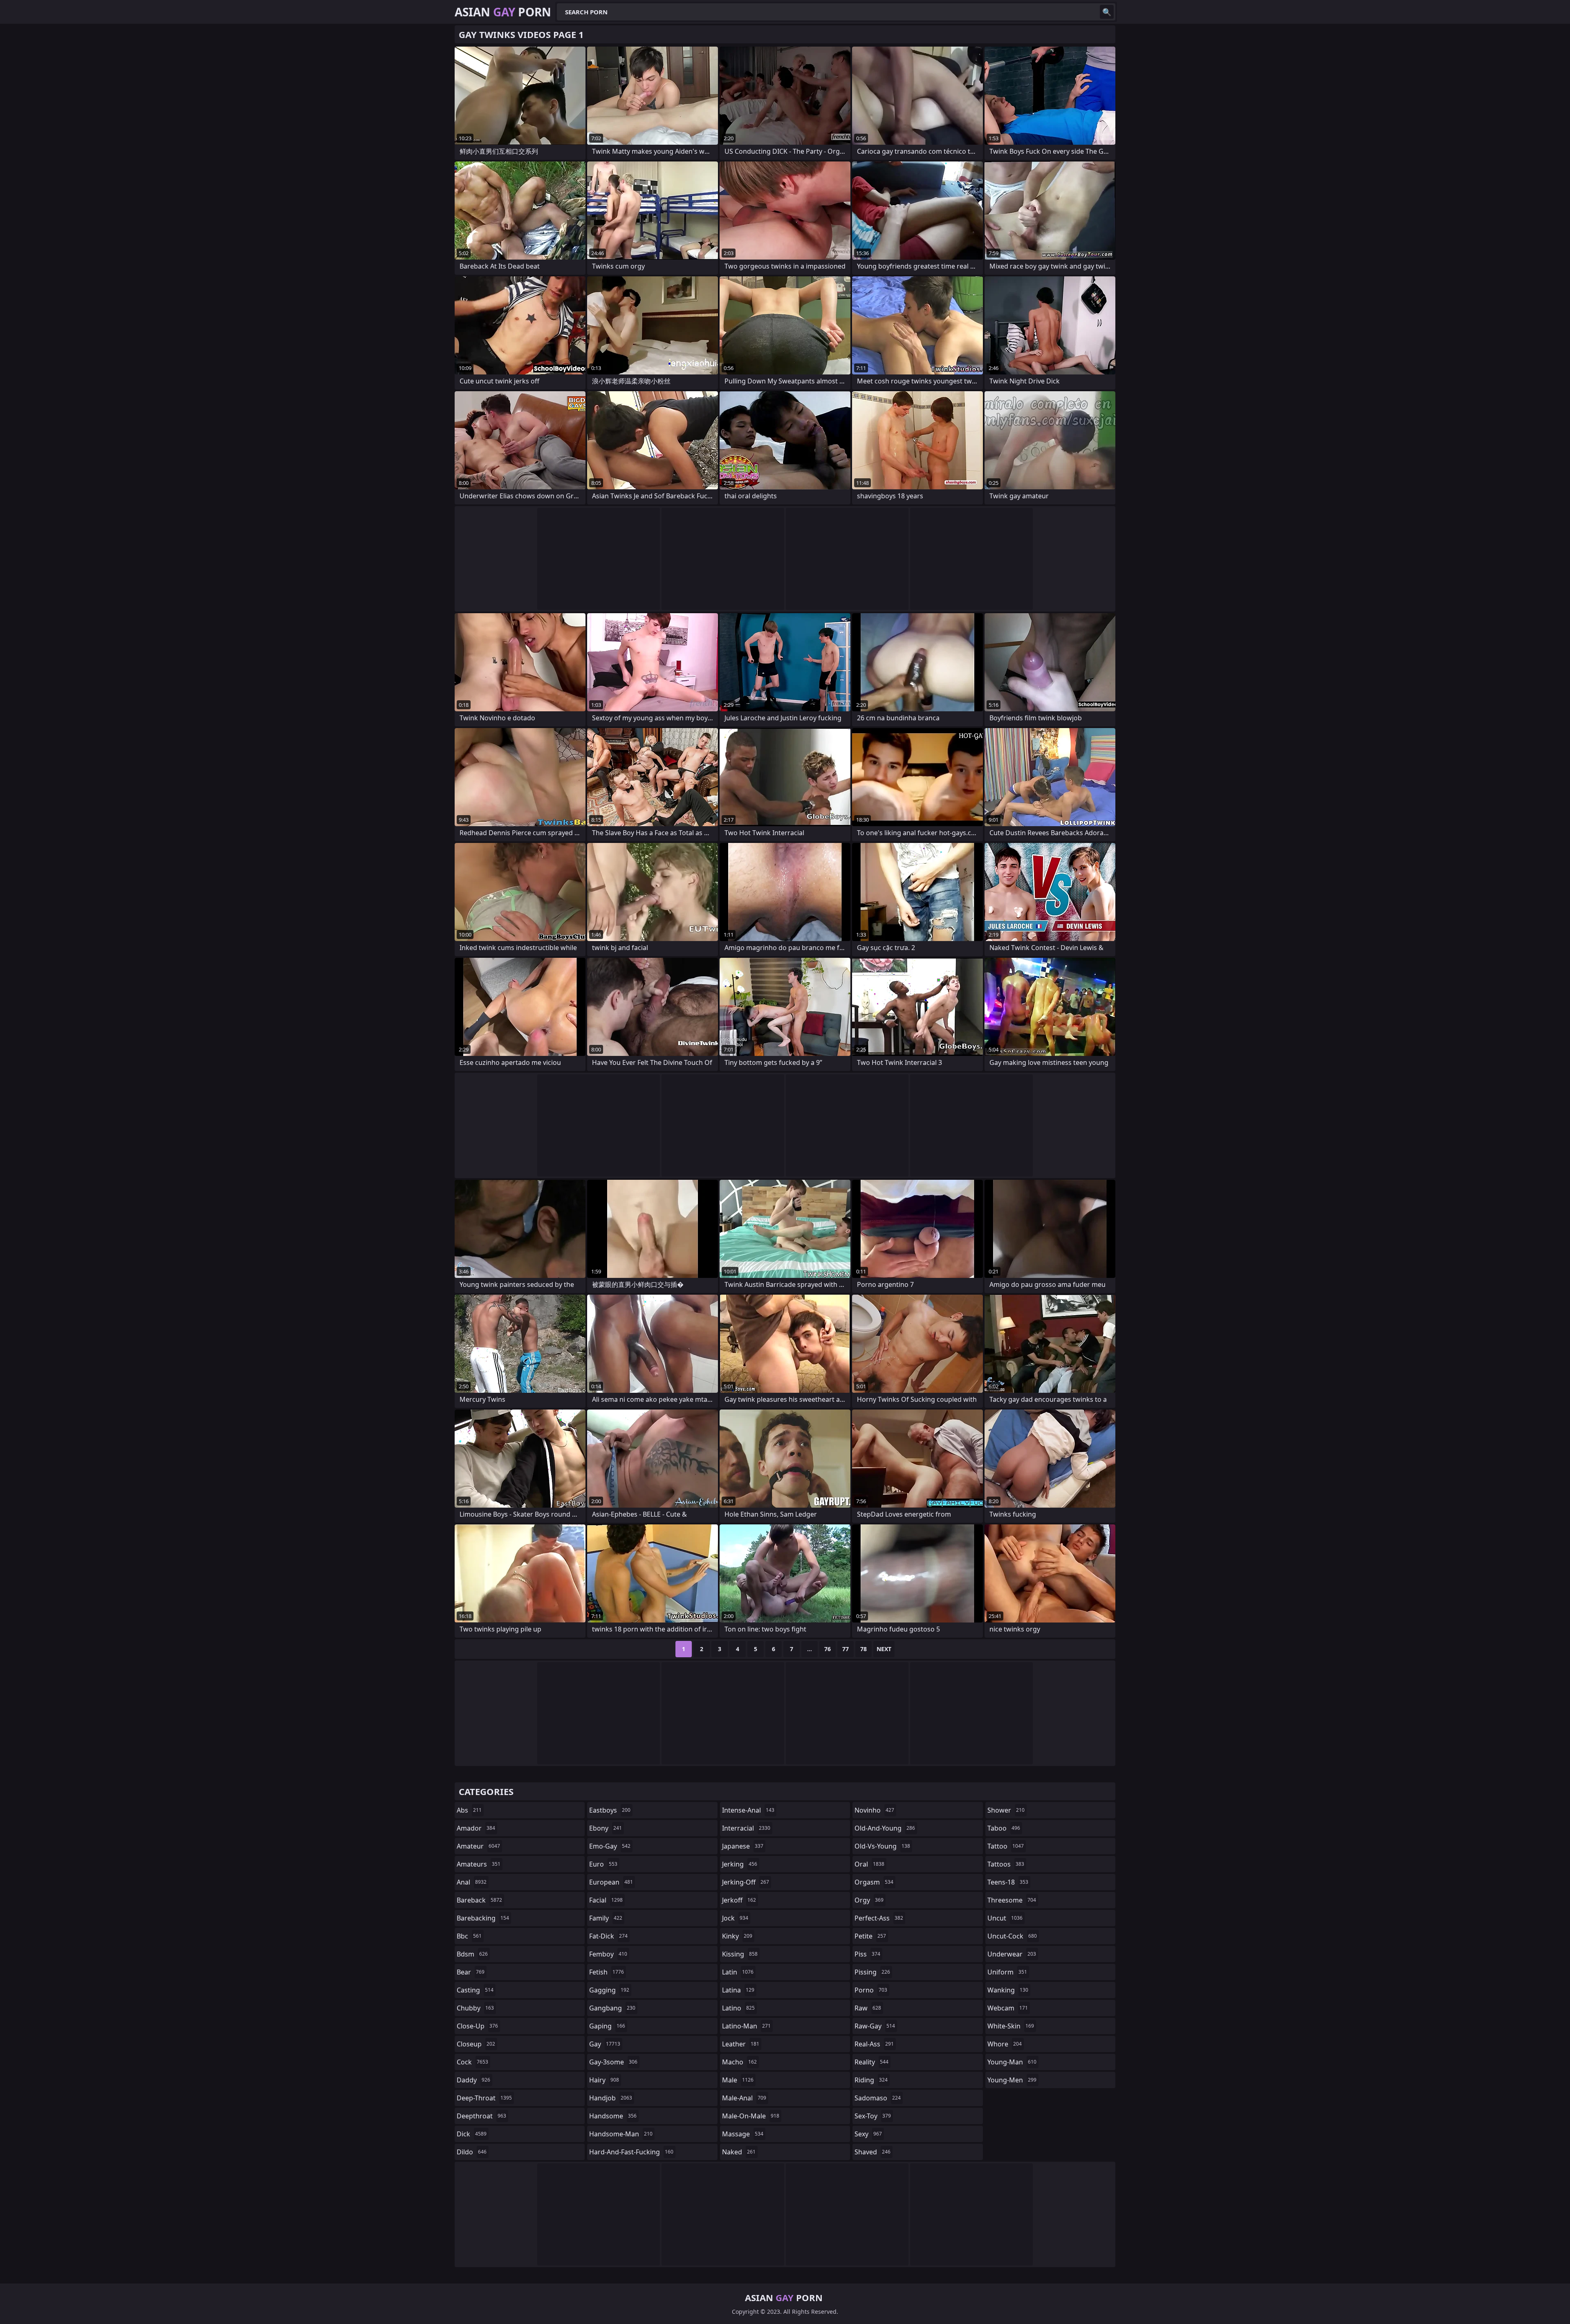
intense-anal (748, 1810)
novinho (874, 1810)
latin (738, 1972)
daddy (473, 2080)
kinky (737, 1936)
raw (868, 2008)
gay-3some (613, 2062)
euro (603, 1864)
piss (867, 1954)
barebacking (483, 1918)
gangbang (612, 2008)
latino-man (746, 2026)
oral (869, 1864)
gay (605, 2044)
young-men (1012, 2080)
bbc (469, 1936)
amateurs (479, 1864)
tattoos (1006, 1864)
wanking (1008, 1990)
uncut (1005, 1918)
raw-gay (875, 2026)
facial (606, 1900)
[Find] (1107, 12)
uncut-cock (1012, 1936)
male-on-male (751, 2116)
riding (871, 2080)
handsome (613, 2116)
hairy (604, 2080)
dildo (472, 2152)
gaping (607, 2026)
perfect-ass (879, 1918)
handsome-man (621, 2134)
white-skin (1011, 2026)
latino (738, 2008)
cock (472, 2062)
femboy (608, 1954)
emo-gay (610, 1846)
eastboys (610, 1810)
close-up (477, 2026)
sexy (868, 2134)
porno (871, 1990)
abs (469, 1810)
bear (471, 1972)
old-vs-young (882, 1846)
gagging (609, 1990)
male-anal (744, 2098)
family (606, 1918)
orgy (869, 1900)
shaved (872, 2152)
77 (846, 1649)
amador (476, 1828)
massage (743, 2134)
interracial (746, 1828)
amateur (478, 1846)
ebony (606, 1828)
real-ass (874, 2044)
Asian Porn (503, 12)
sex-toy (873, 2116)
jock (735, 1918)
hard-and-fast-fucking (631, 2152)
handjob (611, 2098)
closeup (476, 2044)
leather (741, 2044)
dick (472, 2134)
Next (884, 1649)
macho (739, 2062)
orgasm (874, 1882)
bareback (479, 1900)
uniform (1007, 1972)
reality (871, 2062)
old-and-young (885, 1828)
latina (738, 1990)
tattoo (1006, 1846)
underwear (1012, 1954)
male (738, 2080)
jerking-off (746, 1882)
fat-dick (608, 1936)
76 (828, 1649)
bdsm (472, 1954)
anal (472, 1882)
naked (739, 2152)
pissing (872, 1972)
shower (1006, 1810)
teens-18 (1008, 1882)
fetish (607, 1972)
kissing (740, 1954)
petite (870, 1936)
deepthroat (481, 2116)
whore (1005, 2044)
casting (475, 1990)
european (611, 1882)
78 (863, 1649)
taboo (1004, 1828)
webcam (1008, 2008)
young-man (1012, 2062)
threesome (1012, 1900)
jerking (740, 1864)
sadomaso (878, 2098)
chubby (475, 2008)
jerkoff (739, 1900)
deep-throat (484, 2098)
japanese (743, 1846)
